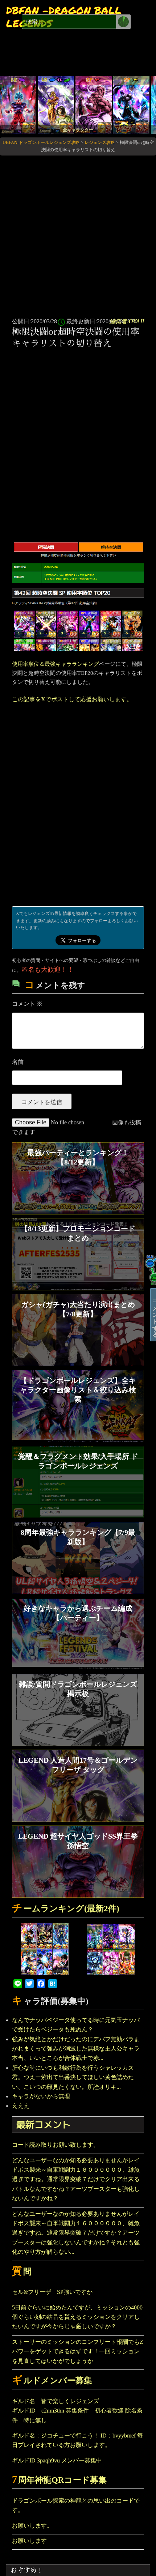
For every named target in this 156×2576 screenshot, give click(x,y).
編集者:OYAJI (127, 321)
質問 (22, 2272)
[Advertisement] (78, 235)
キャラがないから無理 (41, 2096)
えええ (21, 2106)
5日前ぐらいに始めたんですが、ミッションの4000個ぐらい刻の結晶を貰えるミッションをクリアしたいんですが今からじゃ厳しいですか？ (77, 2317)
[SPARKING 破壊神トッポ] (94, 104)
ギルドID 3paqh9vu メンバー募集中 (57, 2460)
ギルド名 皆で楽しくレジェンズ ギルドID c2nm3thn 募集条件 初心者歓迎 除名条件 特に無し (78, 2411)
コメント (27, 1004)
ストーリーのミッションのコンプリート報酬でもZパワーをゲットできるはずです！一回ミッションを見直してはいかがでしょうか (78, 2351)
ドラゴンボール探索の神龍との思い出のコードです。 (76, 2505)
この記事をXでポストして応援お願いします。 (72, 699)
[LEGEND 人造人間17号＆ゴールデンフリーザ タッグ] (56, 104)
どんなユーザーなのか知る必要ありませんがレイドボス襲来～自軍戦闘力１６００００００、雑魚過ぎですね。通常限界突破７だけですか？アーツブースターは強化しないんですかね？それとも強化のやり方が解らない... (76, 2233)
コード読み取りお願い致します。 (56, 2145)
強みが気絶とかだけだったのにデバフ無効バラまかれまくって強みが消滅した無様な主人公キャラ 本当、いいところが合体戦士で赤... (76, 2049)
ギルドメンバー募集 (52, 2381)
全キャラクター (78, 130)
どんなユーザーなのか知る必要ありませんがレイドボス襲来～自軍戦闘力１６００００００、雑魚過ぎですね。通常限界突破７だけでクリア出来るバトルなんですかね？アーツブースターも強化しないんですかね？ (76, 2179)
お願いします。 (32, 2526)
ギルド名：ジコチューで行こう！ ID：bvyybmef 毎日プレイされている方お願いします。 (77, 2440)
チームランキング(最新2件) (66, 1909)
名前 (18, 1062)
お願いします (29, 2541)
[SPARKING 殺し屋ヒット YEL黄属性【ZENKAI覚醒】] (131, 104)
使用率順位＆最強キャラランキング (56, 664)
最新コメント (44, 2124)
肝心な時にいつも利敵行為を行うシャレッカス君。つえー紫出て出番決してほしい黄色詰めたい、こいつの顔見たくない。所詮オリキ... (73, 2077)
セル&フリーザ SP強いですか (52, 2292)
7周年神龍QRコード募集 (59, 2480)
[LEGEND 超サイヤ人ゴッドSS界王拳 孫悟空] (18, 104)
